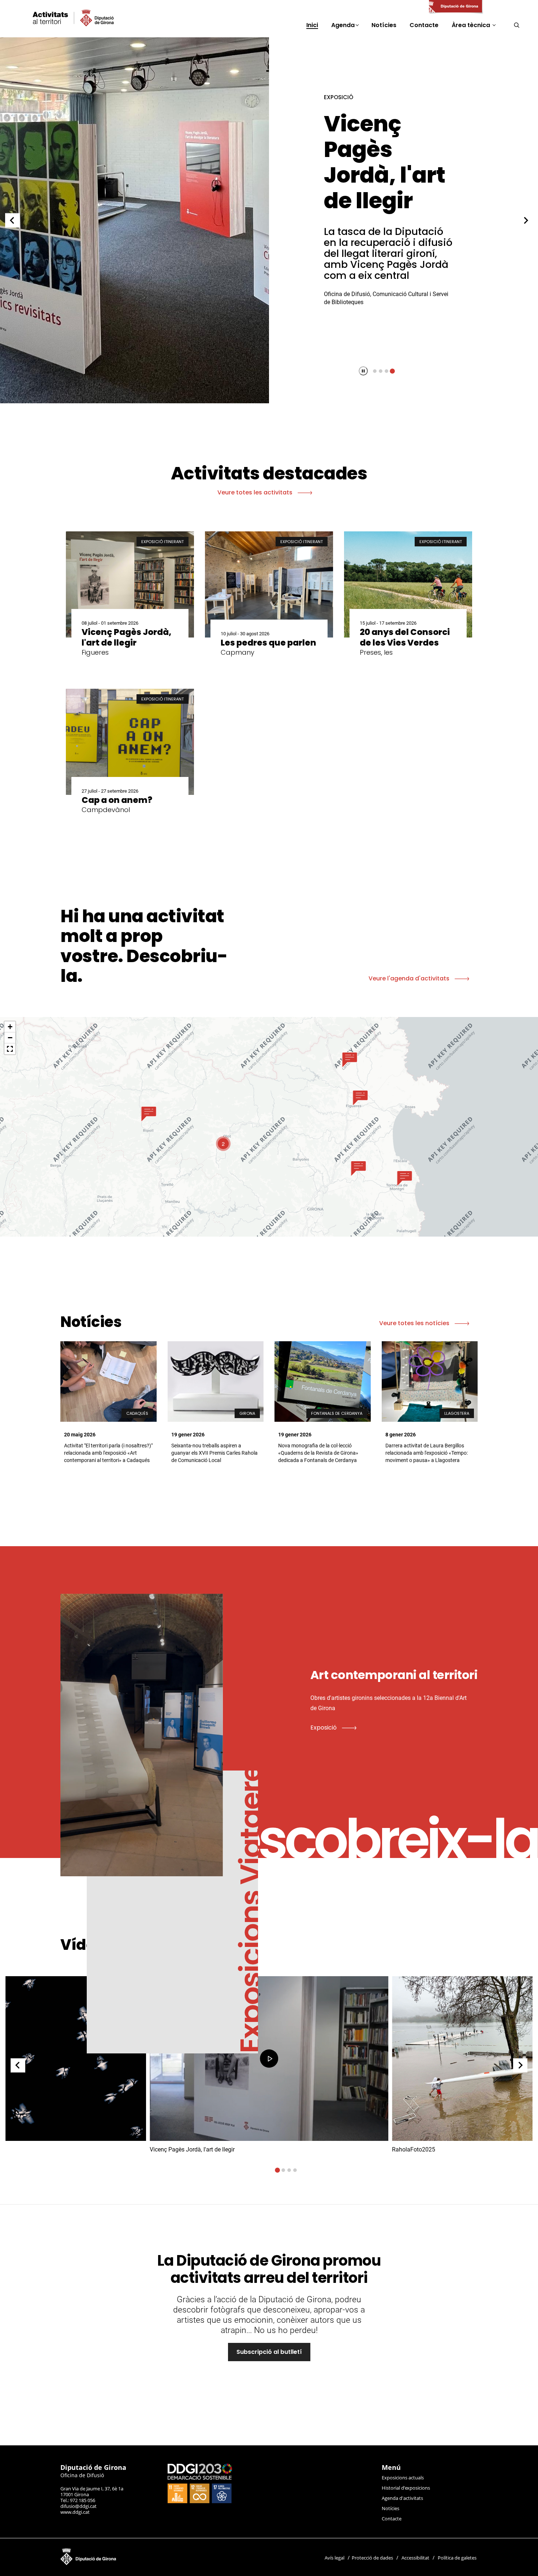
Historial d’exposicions (406, 2488)
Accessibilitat (415, 2558)
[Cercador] (517, 25)
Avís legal (335, 2558)
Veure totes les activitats (256, 492)
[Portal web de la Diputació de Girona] (455, 7)
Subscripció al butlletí (269, 2352)
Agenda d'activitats (402, 2498)
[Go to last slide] (12, 220)
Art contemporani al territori (386, 162)
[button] (149, 1114)
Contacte (392, 2519)
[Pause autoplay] (363, 371)
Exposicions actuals (403, 2478)
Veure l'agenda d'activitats (410, 978)
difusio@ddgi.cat (79, 2506)
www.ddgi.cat (75, 2512)
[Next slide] (526, 220)
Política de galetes (457, 2558)
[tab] (375, 371)
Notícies (391, 2508)
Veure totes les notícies (415, 1323)
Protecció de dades (372, 2558)
